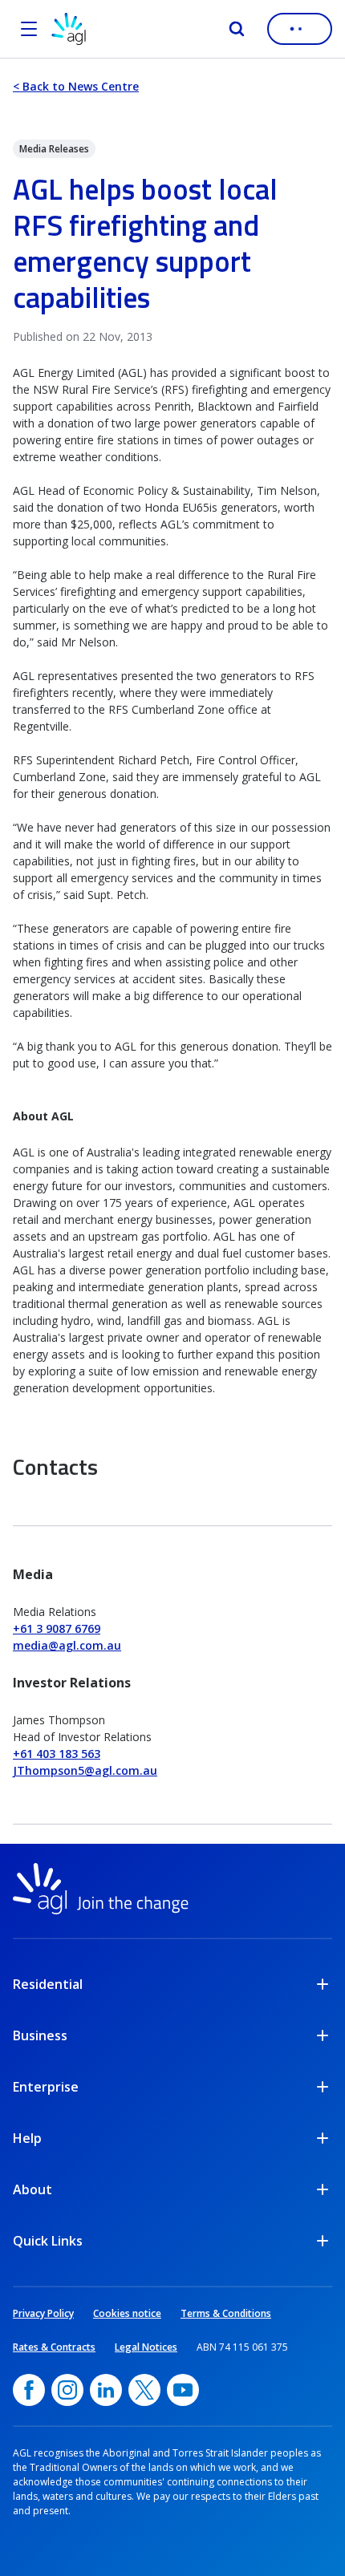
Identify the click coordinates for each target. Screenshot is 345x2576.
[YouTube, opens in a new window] (183, 2390)
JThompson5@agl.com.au (85, 1770)
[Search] (237, 29)
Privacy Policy (43, 2313)
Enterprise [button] (46, 2087)
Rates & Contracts (54, 2347)
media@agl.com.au (67, 1645)
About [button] (32, 2189)
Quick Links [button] (48, 2241)
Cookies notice (127, 2313)
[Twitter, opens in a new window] (144, 2390)
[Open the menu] (29, 29)
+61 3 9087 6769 (57, 1628)
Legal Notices (146, 2347)
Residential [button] (48, 1984)
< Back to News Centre (76, 86)
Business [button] (40, 2035)
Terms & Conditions (226, 2313)
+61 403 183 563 (57, 1754)
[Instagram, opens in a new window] (67, 2390)
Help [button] (27, 2138)
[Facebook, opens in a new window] (29, 2390)
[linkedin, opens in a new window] (106, 2390)
